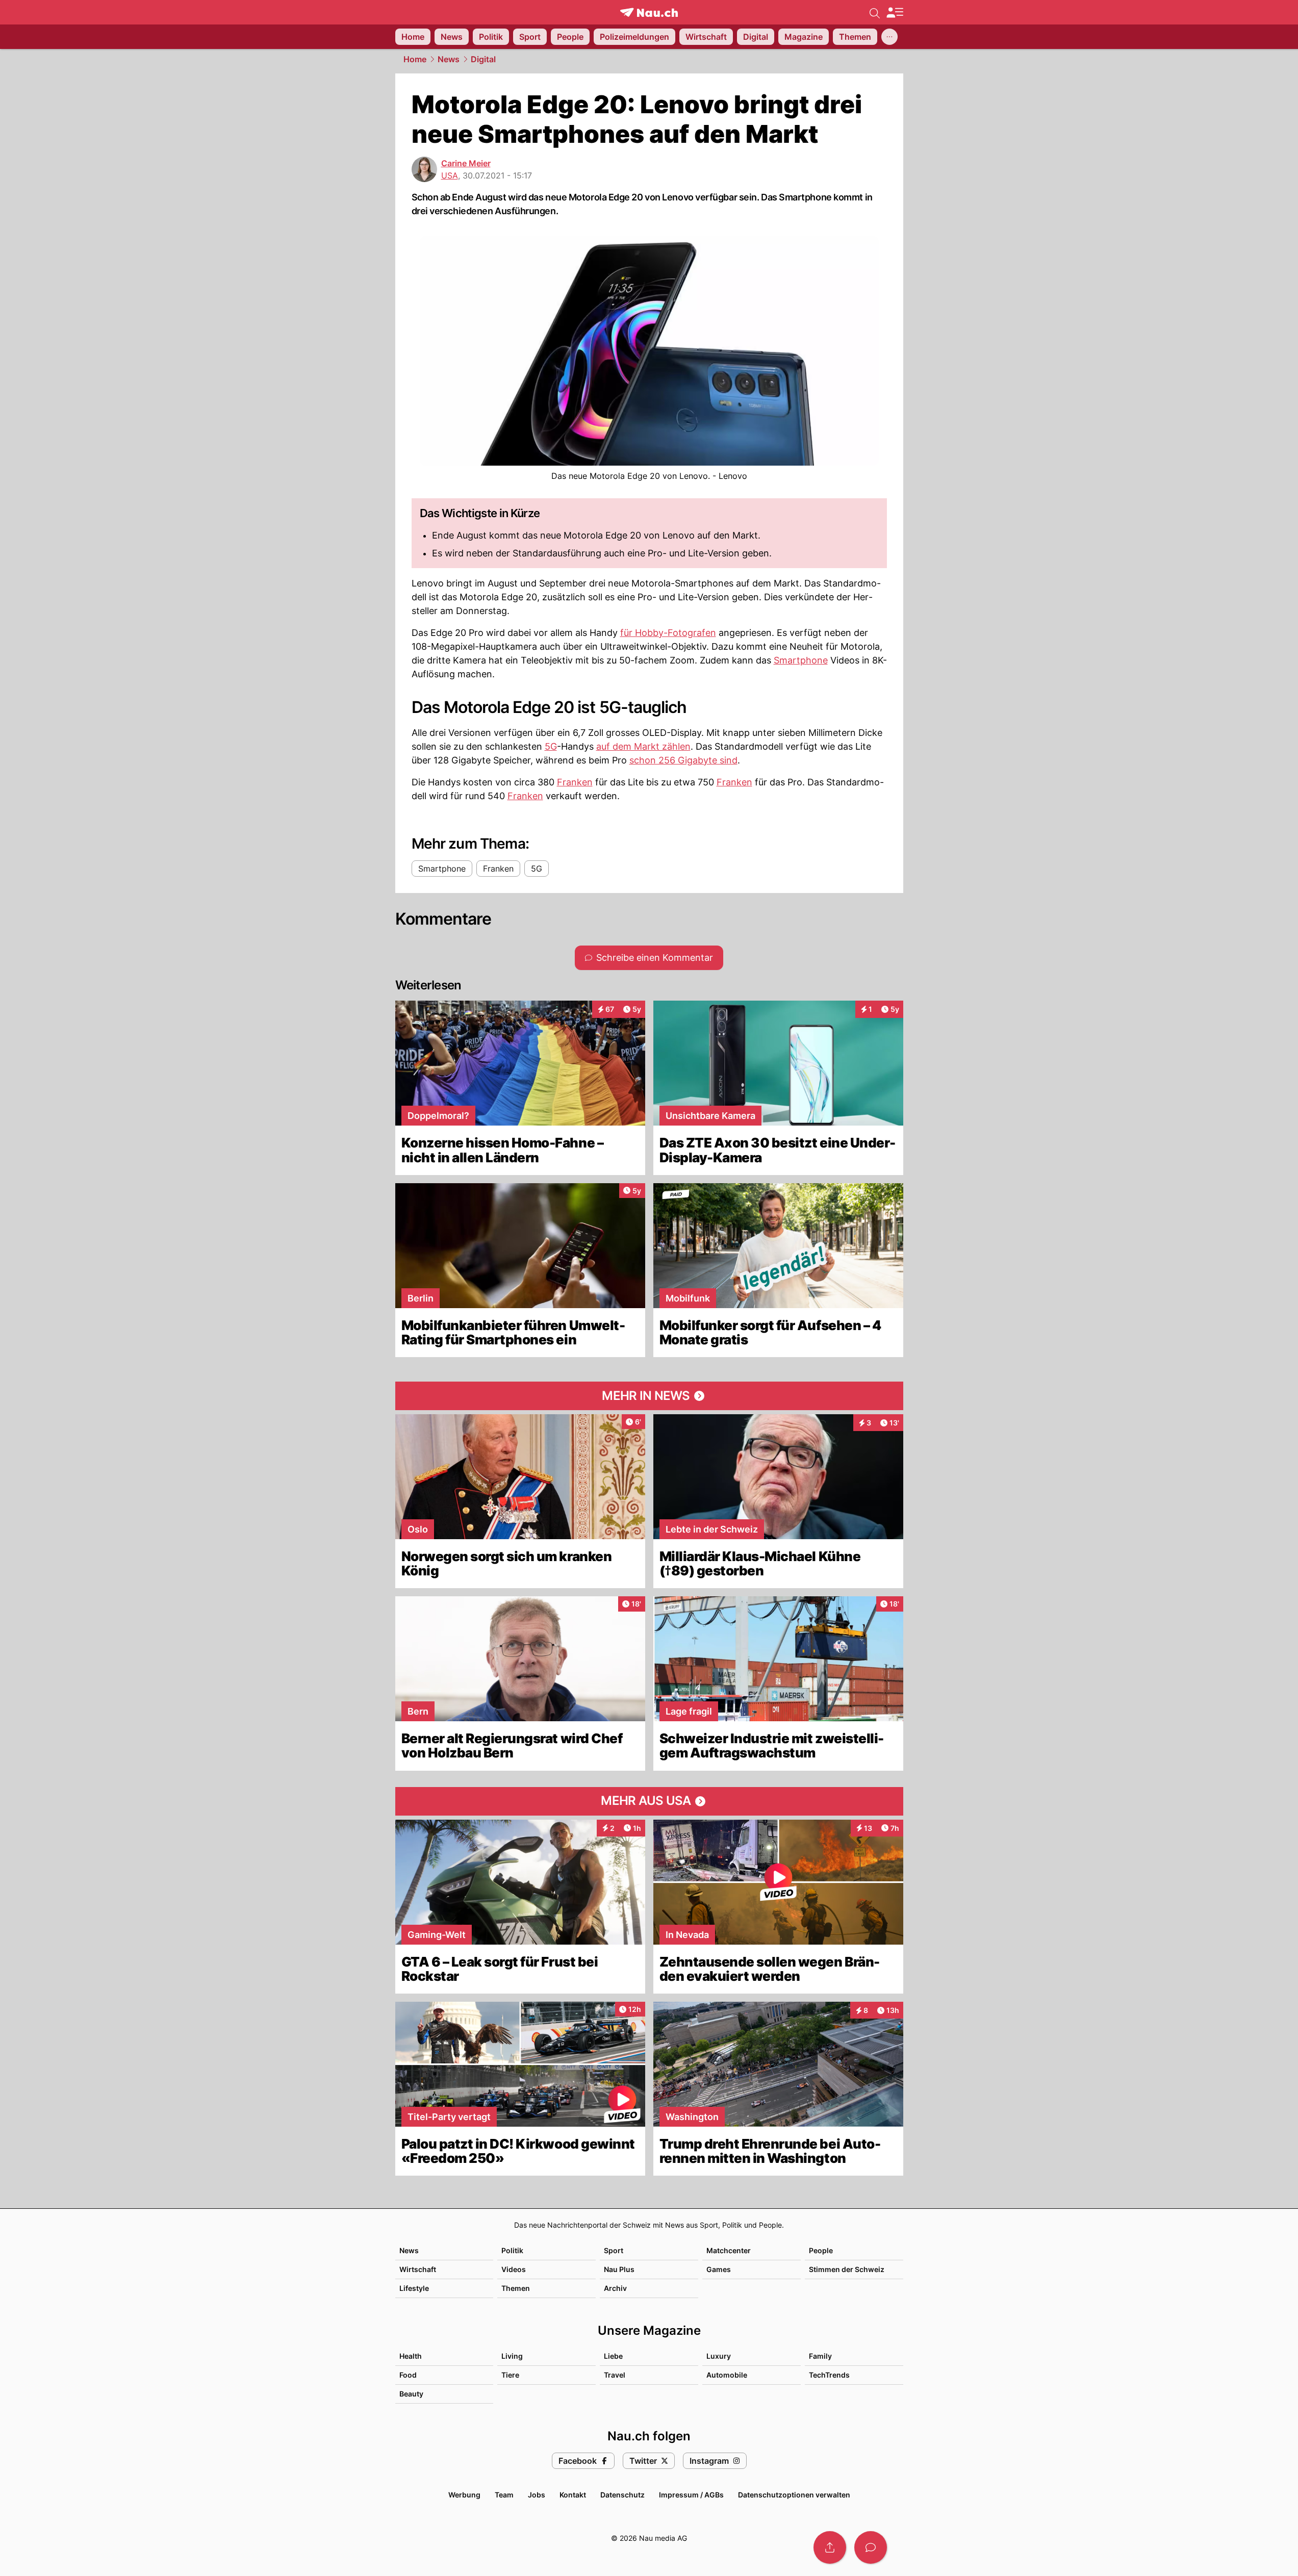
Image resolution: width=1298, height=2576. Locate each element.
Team (504, 2495)
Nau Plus (619, 2269)
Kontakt (573, 2495)
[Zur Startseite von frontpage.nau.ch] (649, 12)
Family (820, 2356)
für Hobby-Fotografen (668, 633)
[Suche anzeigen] (875, 12)
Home (415, 59)
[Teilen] (830, 2547)
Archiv (615, 2288)
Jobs (537, 2495)
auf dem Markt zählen (643, 746)
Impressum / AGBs (691, 2495)
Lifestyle (414, 2288)
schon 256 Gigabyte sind (683, 760)
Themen (516, 2288)
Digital (483, 59)
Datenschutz (622, 2495)
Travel (615, 2375)
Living (512, 2356)
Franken (575, 782)
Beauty (411, 2394)
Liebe (613, 2356)
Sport (614, 2250)
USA (450, 175)
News (449, 59)
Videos (514, 2269)
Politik (512, 2250)
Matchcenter (729, 2250)
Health (411, 2356)
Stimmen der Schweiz (847, 2269)
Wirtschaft (418, 2269)
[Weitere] (889, 37)
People (821, 2250)
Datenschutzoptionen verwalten (794, 2495)
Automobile (727, 2375)
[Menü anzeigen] (895, 12)
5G (551, 746)
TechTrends (829, 2375)
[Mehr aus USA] (649, 1801)
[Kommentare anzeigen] (871, 2547)
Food (408, 2375)
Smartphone (801, 660)
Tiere (510, 2375)
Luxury (719, 2356)
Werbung (464, 2495)
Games (719, 2269)
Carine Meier (466, 163)
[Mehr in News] (649, 1396)
